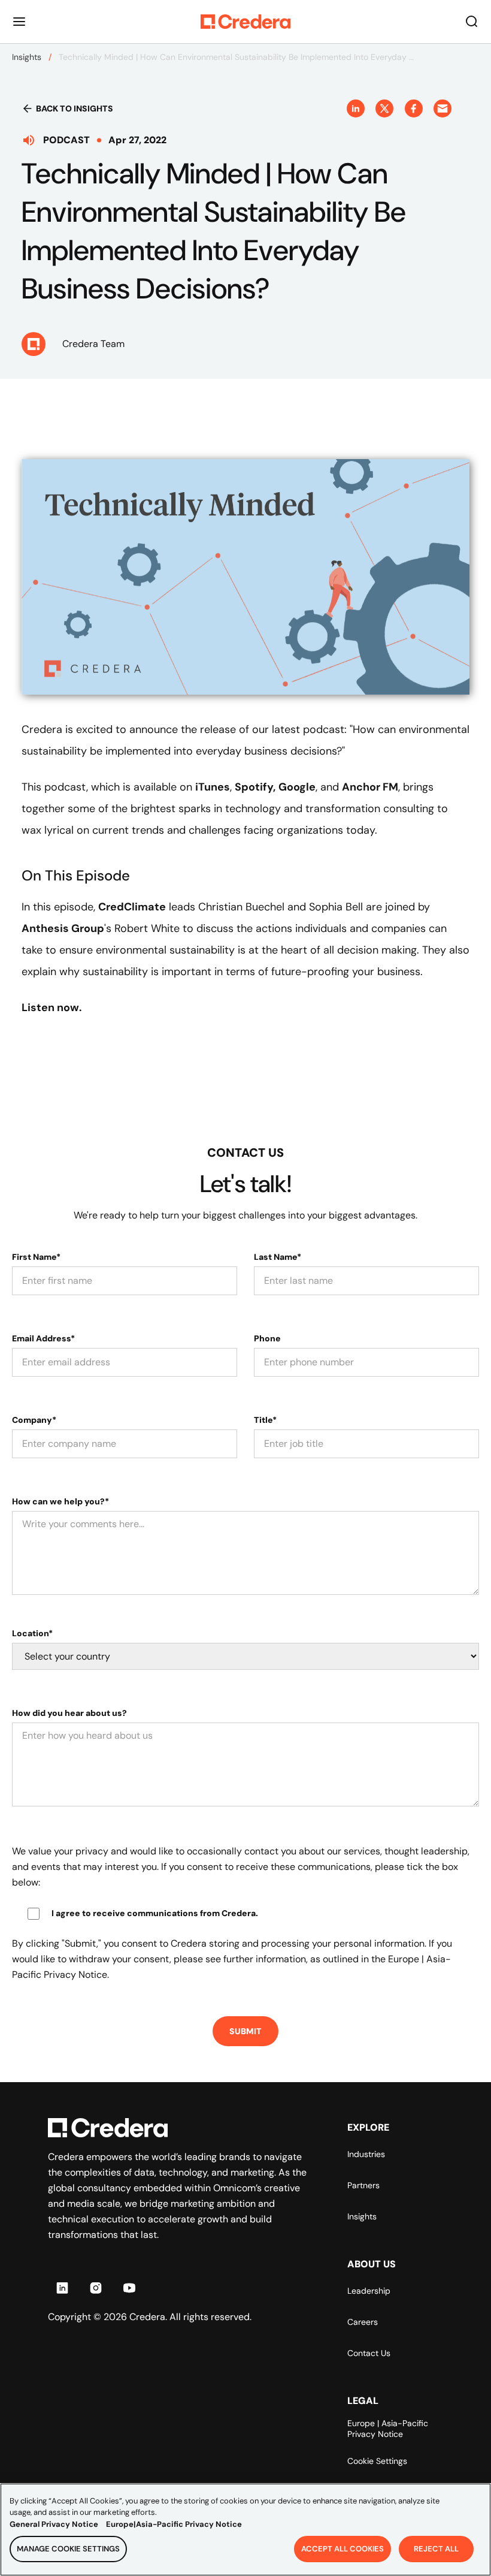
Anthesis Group (63, 928)
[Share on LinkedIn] (356, 108)
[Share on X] (384, 108)
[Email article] (442, 108)
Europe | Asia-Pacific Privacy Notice (388, 2429)
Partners (363, 2185)
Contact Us (369, 2353)
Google (297, 787)
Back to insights (75, 108)
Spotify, (255, 787)
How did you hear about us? (69, 1713)
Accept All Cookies (343, 2549)
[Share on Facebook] (414, 108)
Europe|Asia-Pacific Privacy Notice (174, 2524)
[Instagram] (96, 2288)
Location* (32, 1633)
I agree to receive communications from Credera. (155, 1913)
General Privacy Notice (54, 2524)
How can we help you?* (60, 1501)
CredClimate (132, 907)
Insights (27, 57)
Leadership (369, 2291)
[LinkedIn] (62, 2288)
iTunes (213, 787)
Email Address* (43, 1338)
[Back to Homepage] (245, 22)
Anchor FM (370, 787)
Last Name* (278, 1257)
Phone (267, 1338)
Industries (366, 2154)
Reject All (436, 2549)
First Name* (36, 1257)
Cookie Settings (377, 2461)
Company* (34, 1420)
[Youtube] (129, 2288)
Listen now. (52, 1008)
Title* (265, 1420)
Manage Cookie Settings (68, 2549)
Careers (363, 2322)
